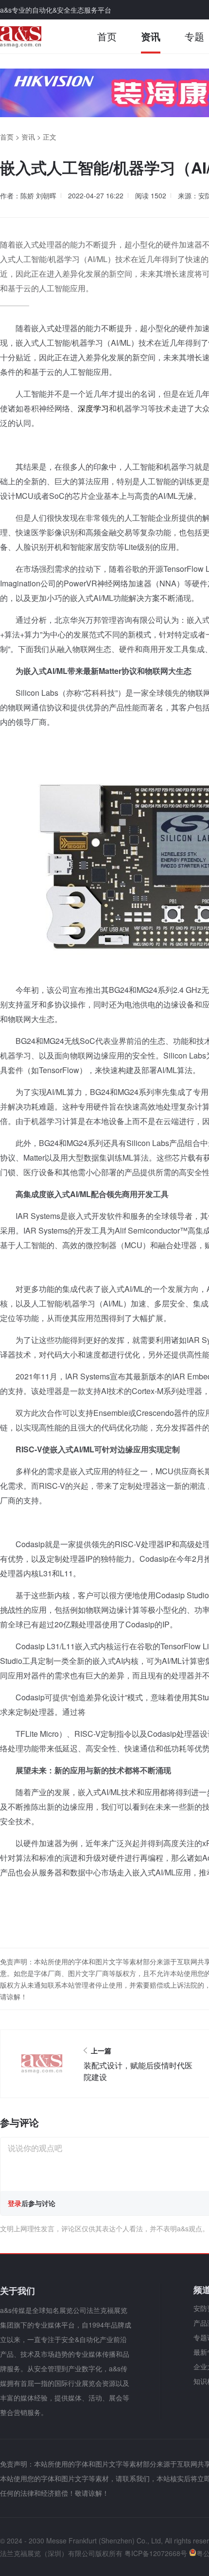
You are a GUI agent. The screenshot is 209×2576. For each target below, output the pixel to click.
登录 (15, 2203)
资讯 (151, 36)
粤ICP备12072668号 (156, 2553)
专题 (194, 36)
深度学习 (93, 408)
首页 (107, 36)
